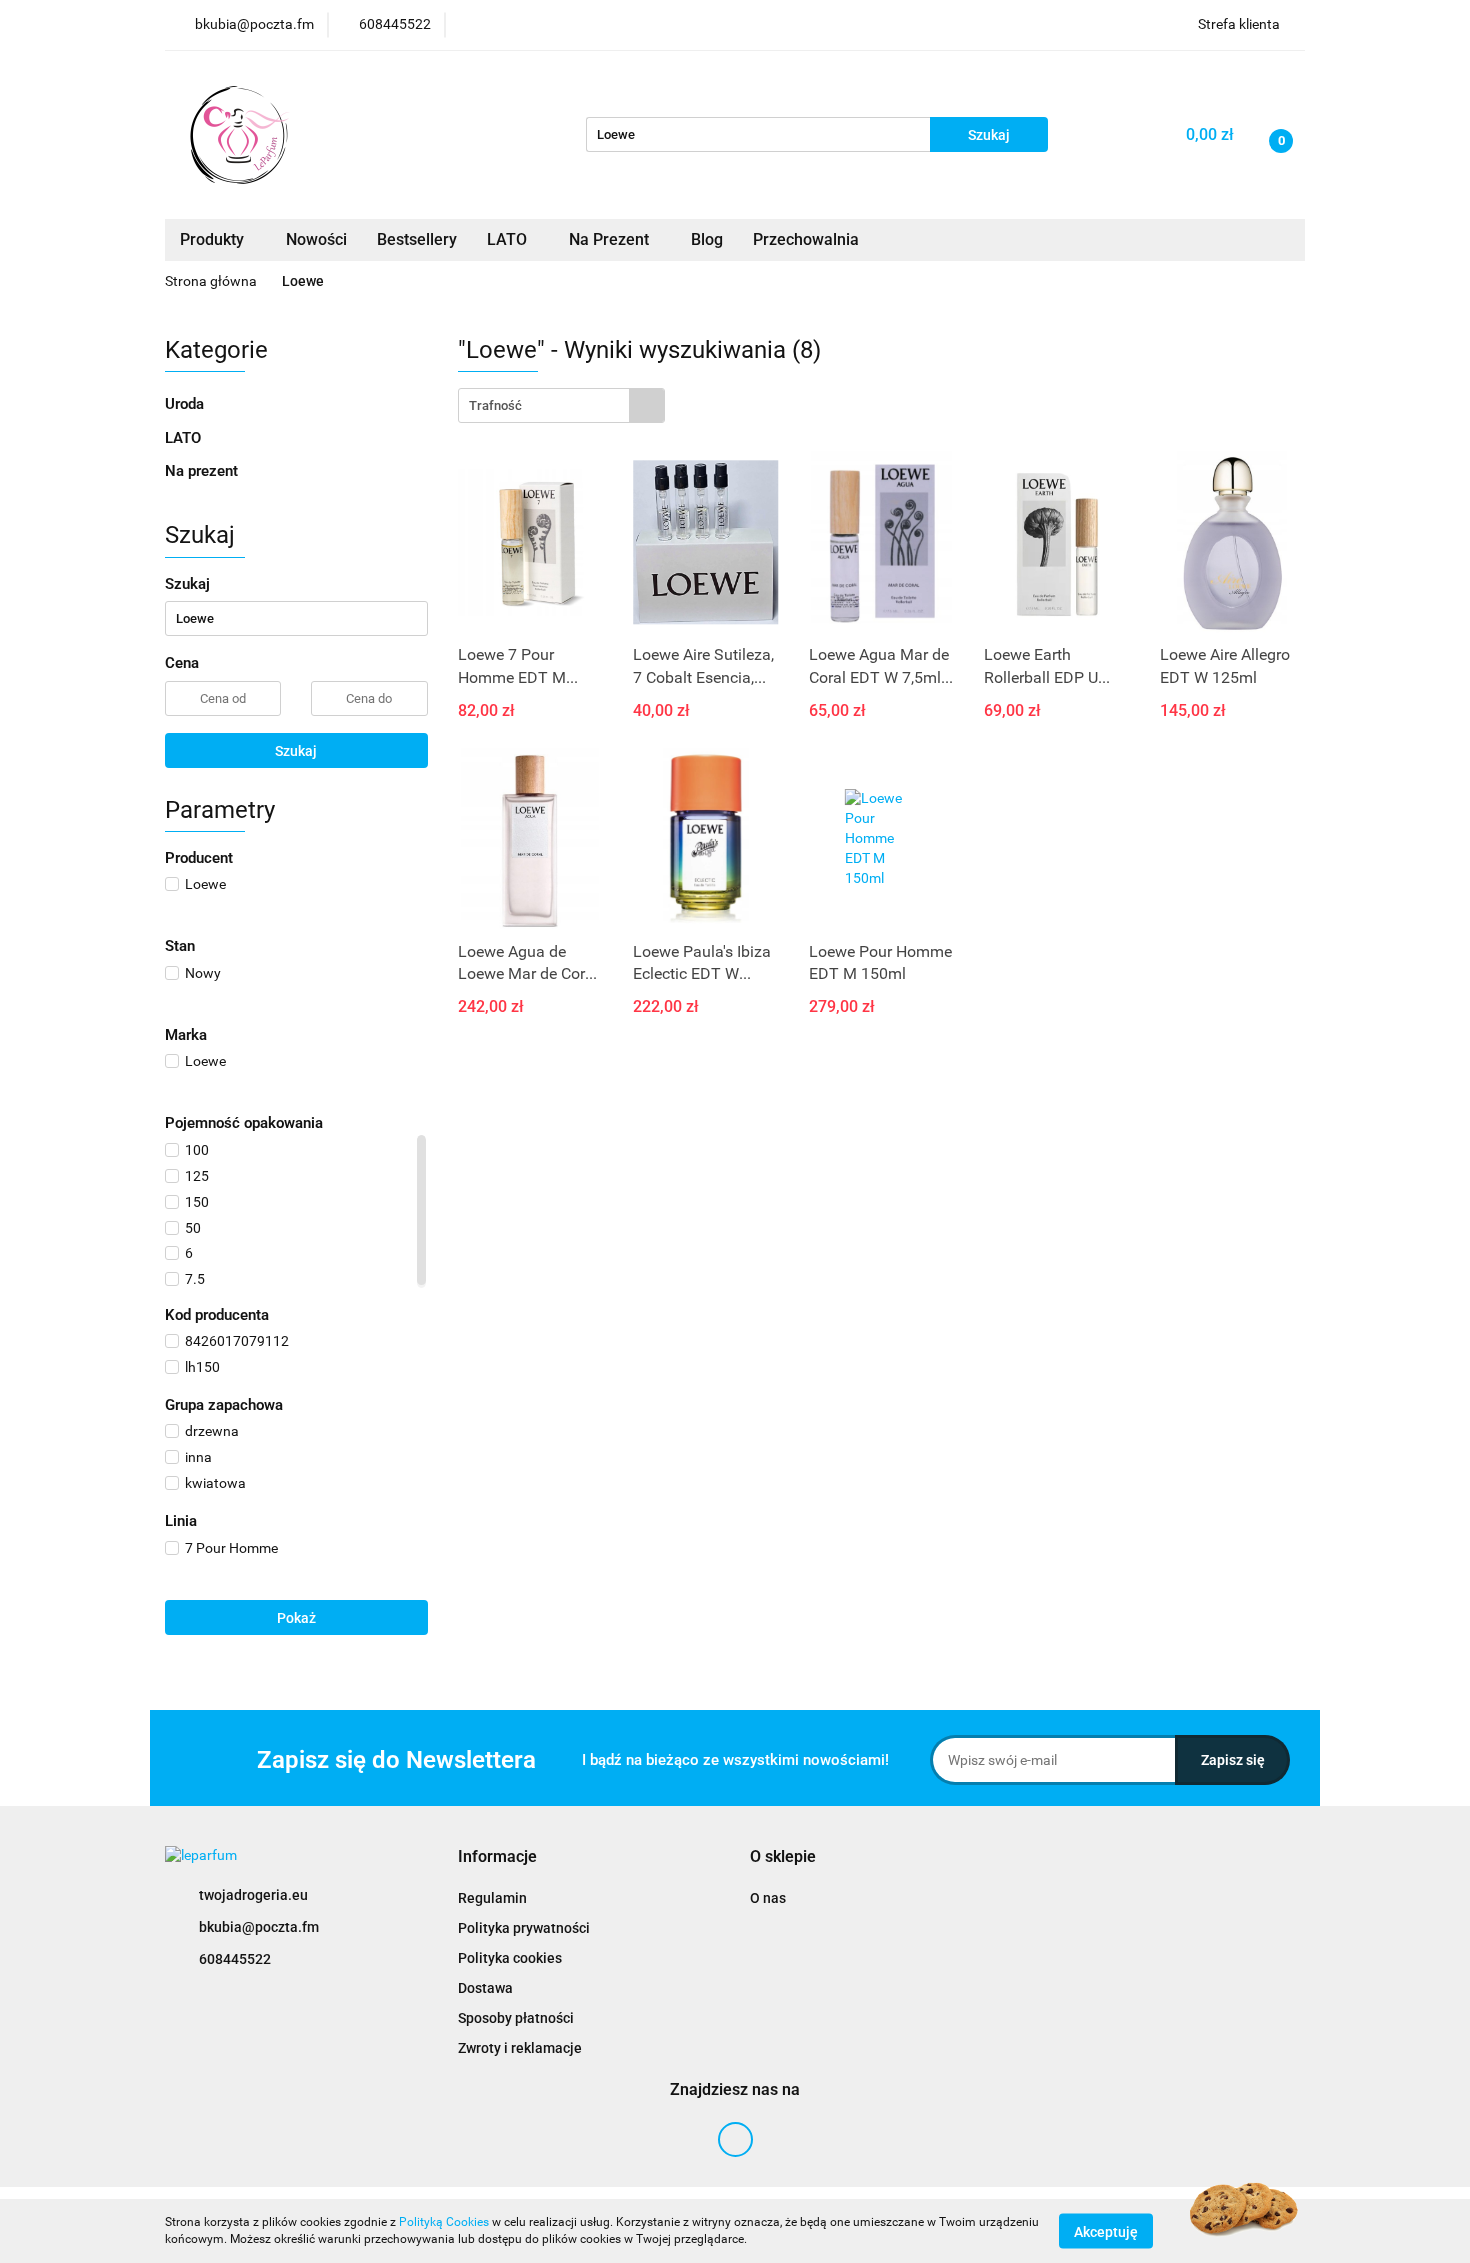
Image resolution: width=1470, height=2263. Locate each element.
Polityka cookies (510, 1958)
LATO (509, 239)
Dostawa (485, 1988)
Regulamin (492, 1898)
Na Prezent (611, 239)
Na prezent (201, 471)
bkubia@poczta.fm (259, 1927)
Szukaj (296, 751)
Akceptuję (1106, 2231)
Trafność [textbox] (495, 405)
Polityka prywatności (524, 1928)
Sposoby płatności (516, 2018)
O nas (768, 1898)
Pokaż (296, 1618)
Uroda (186, 404)
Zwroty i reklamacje (520, 2048)
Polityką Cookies (444, 2222)
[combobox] (561, 405)
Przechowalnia (806, 239)
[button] (497, 1857)
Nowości (316, 239)
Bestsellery (417, 239)
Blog (707, 239)
